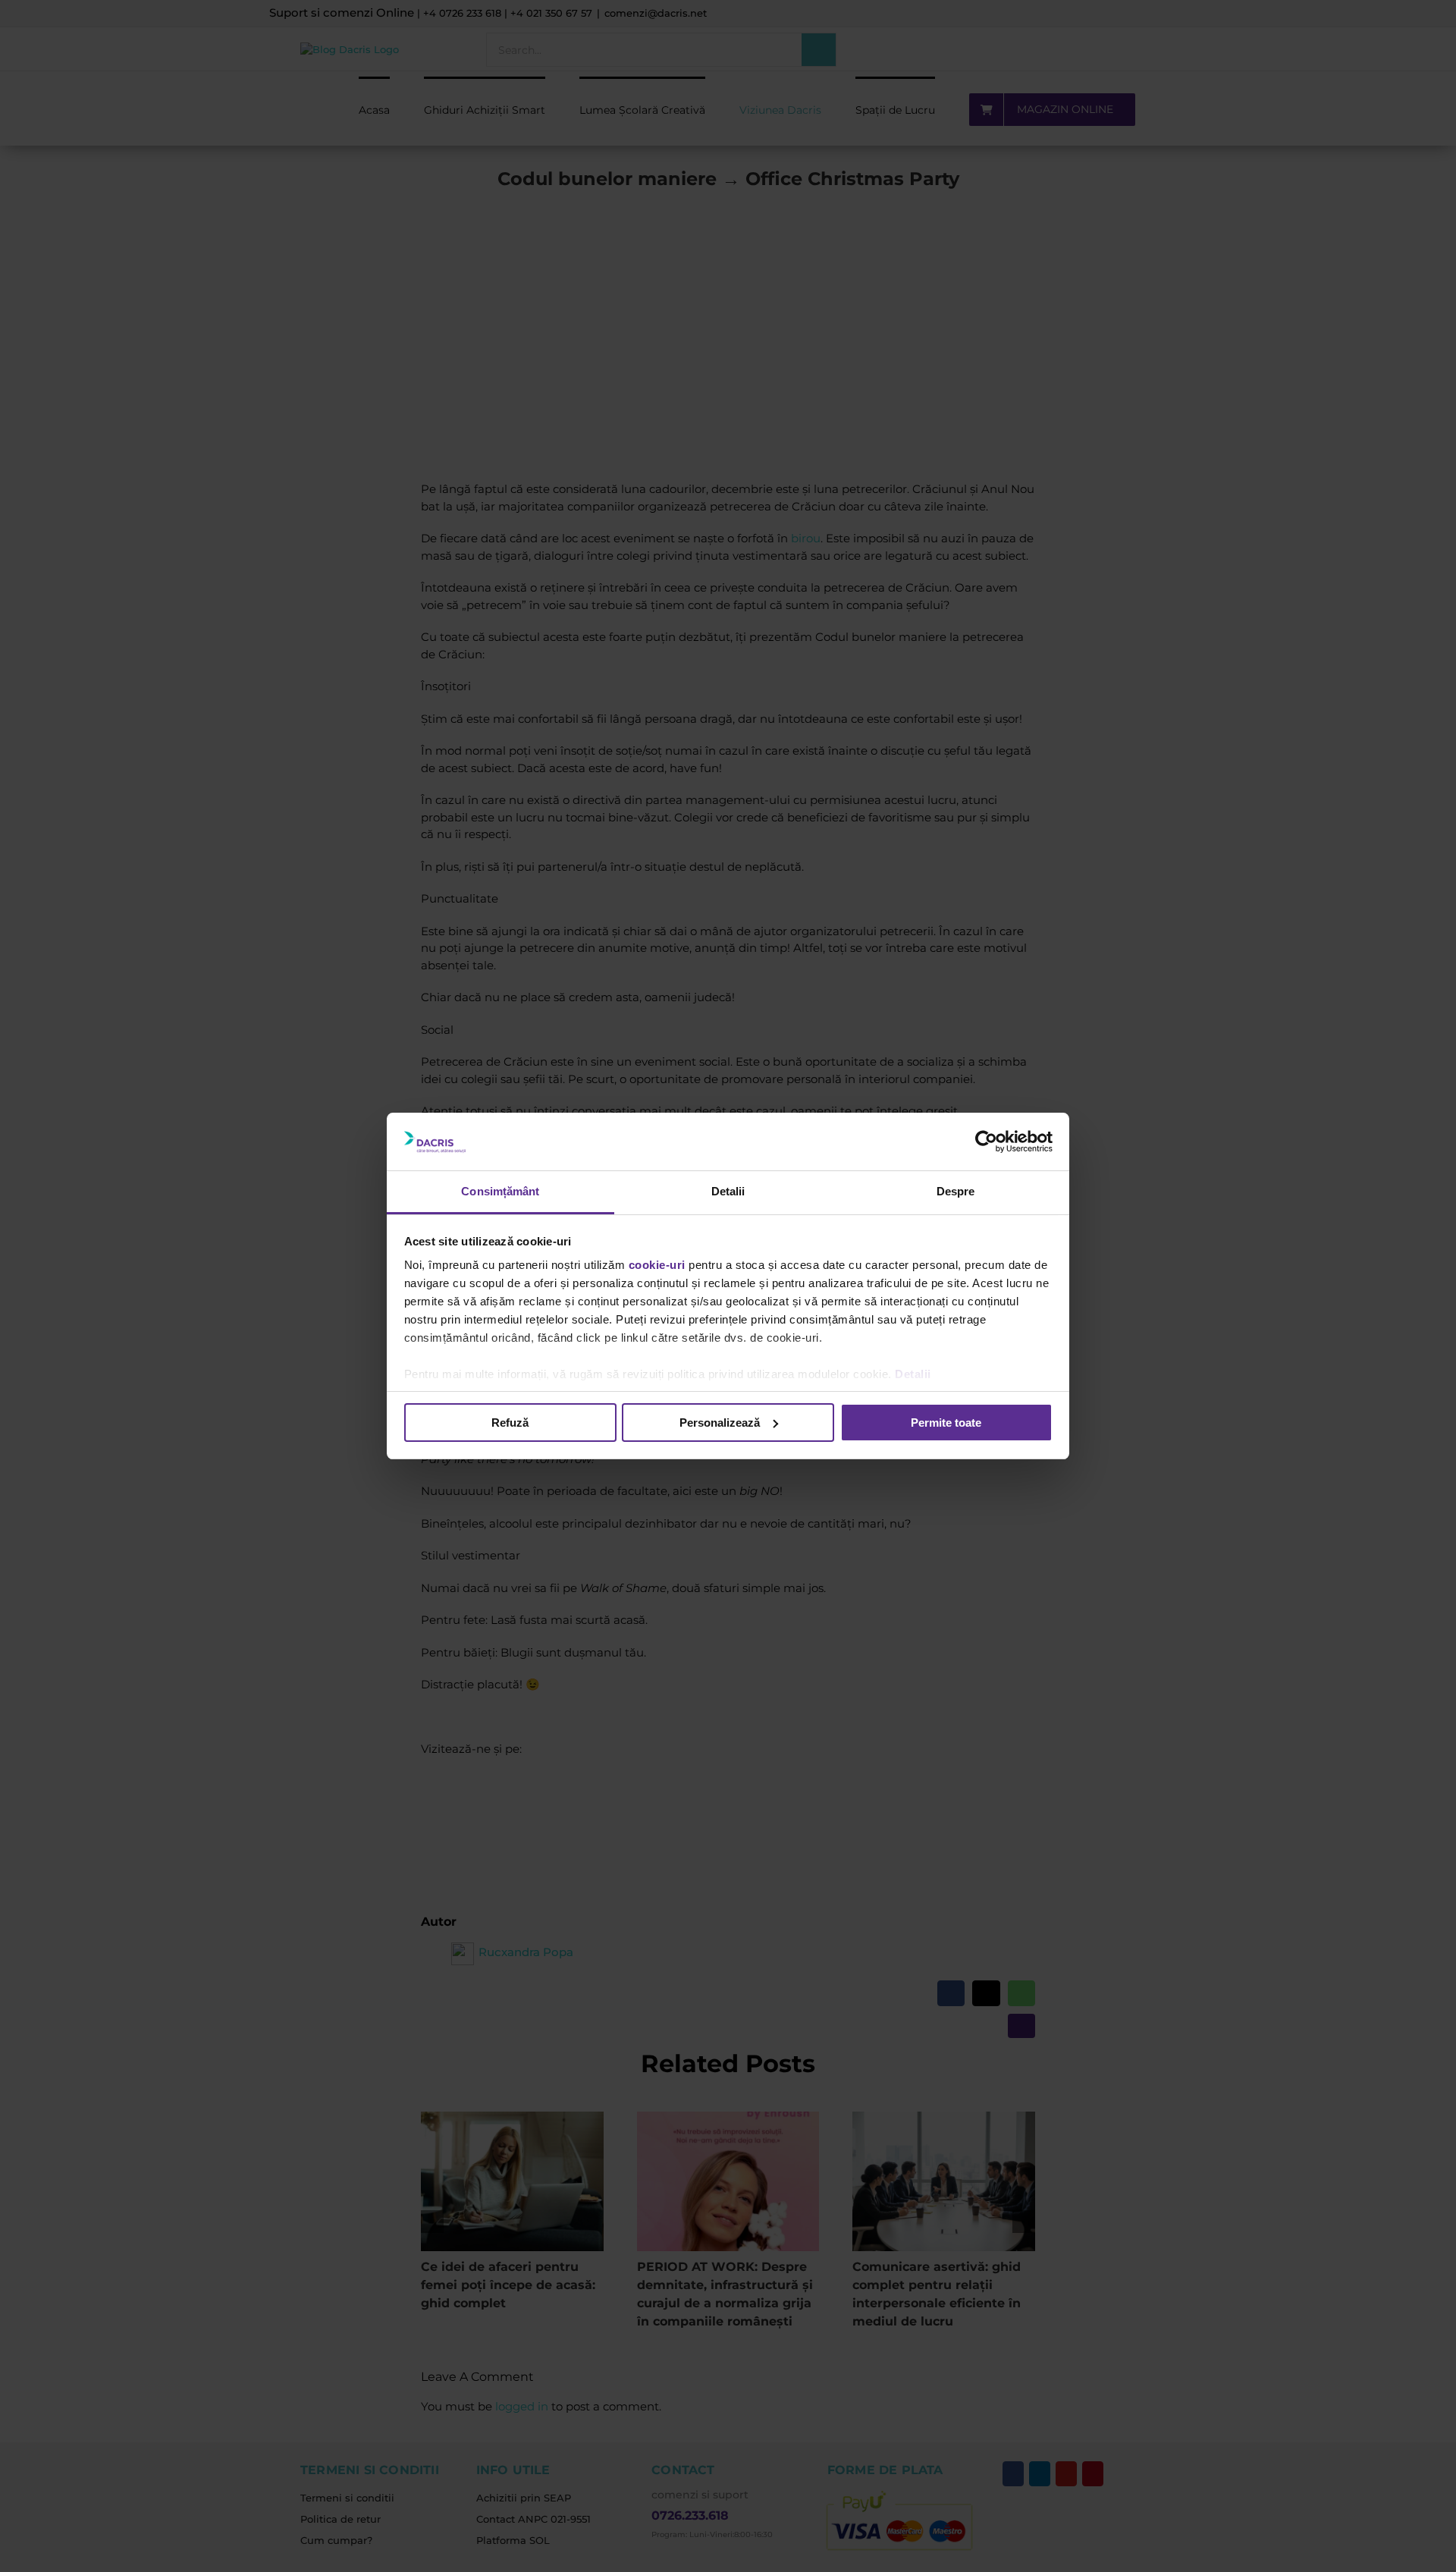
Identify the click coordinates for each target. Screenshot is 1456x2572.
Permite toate (946, 1423)
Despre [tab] (956, 1191)
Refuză (510, 1423)
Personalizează (720, 1423)
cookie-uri (657, 1265)
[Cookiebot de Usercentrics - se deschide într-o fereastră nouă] (986, 1142)
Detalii (913, 1374)
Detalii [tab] (728, 1191)
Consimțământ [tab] (500, 1191)
